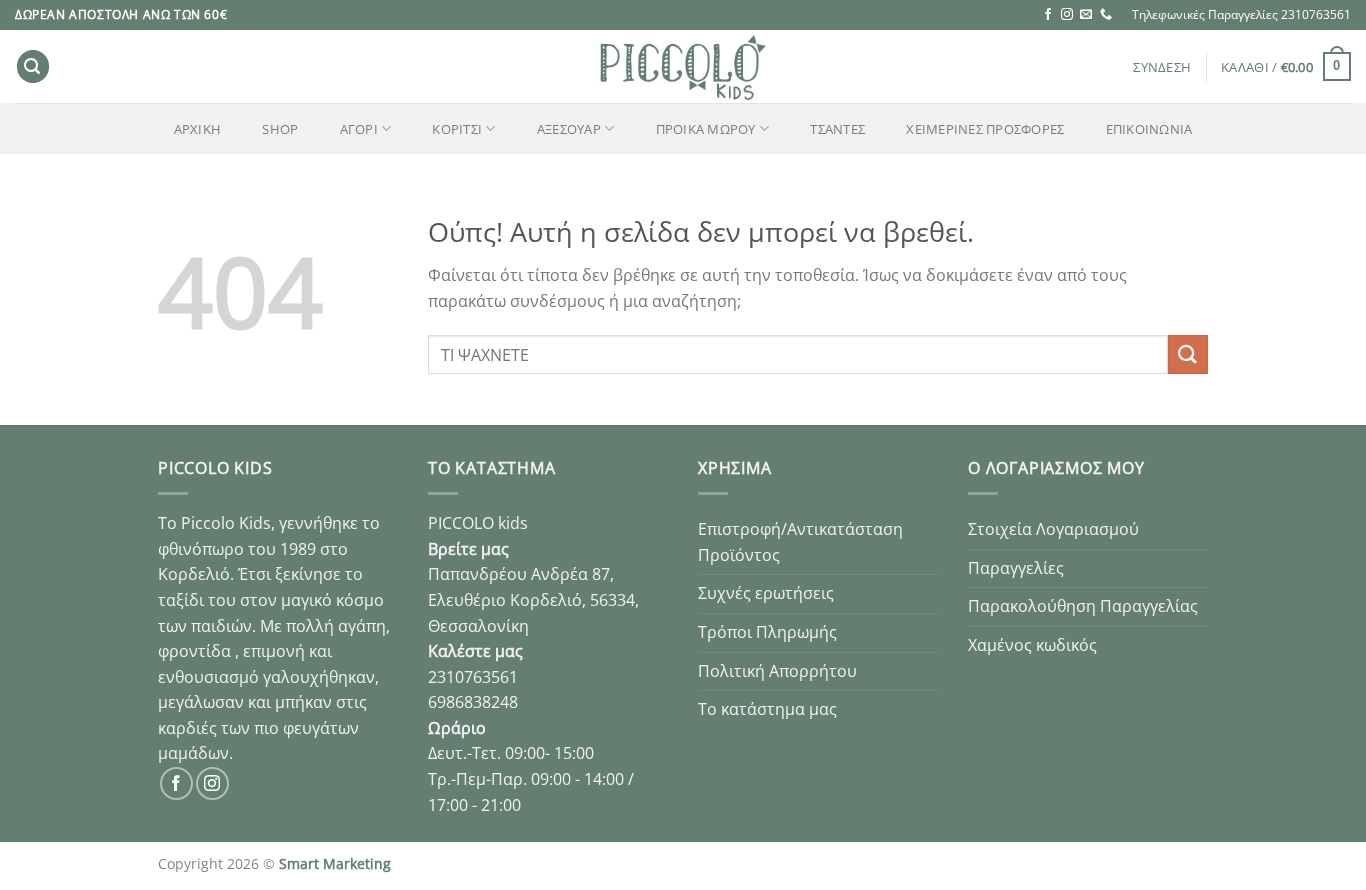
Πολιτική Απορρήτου (777, 671)
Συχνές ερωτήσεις (766, 593)
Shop (280, 129)
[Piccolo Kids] (683, 66)
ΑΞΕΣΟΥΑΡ (569, 129)
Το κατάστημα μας (767, 709)
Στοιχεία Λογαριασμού (1053, 529)
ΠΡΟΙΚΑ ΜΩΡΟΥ (706, 129)
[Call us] (1106, 15)
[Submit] (1188, 354)
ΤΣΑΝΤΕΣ (837, 129)
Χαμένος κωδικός (1032, 645)
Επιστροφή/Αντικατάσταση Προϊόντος (800, 542)
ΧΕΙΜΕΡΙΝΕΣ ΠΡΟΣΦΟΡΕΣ (985, 129)
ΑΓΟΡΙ (359, 129)
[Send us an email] (1086, 15)
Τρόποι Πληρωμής (767, 632)
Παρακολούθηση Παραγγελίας (1083, 606)
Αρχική (198, 129)
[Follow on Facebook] (1048, 15)
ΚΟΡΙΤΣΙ (457, 129)
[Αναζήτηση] (33, 66)
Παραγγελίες (1016, 568)
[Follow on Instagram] (1067, 15)
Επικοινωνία (1149, 129)
